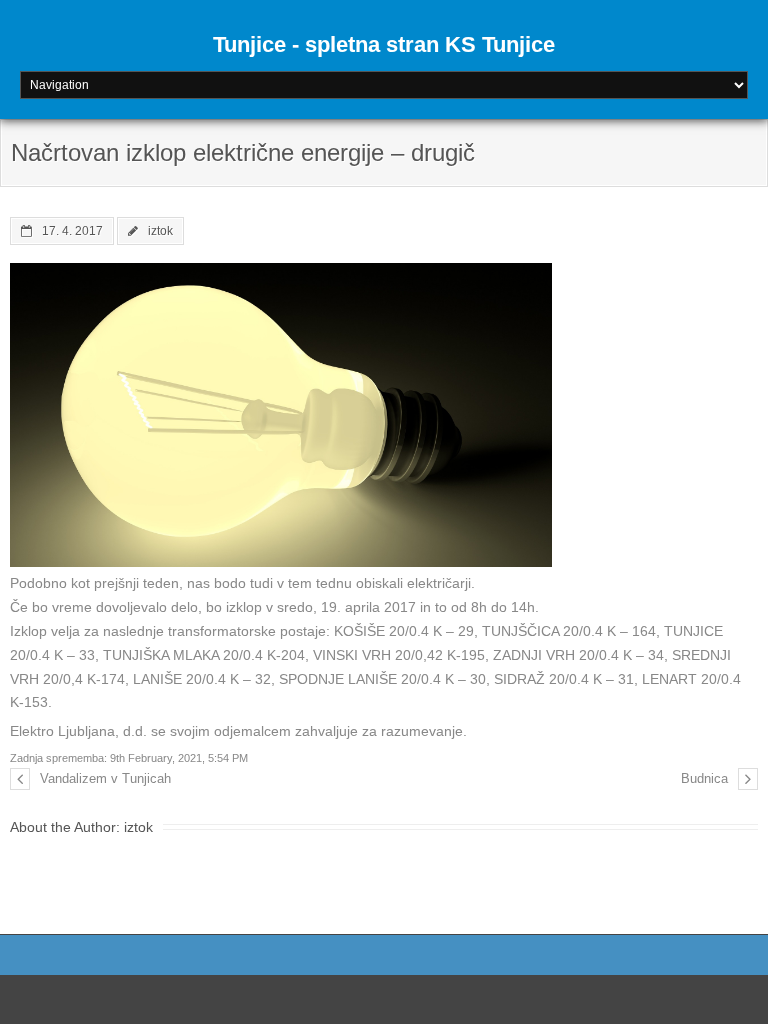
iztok (160, 230)
